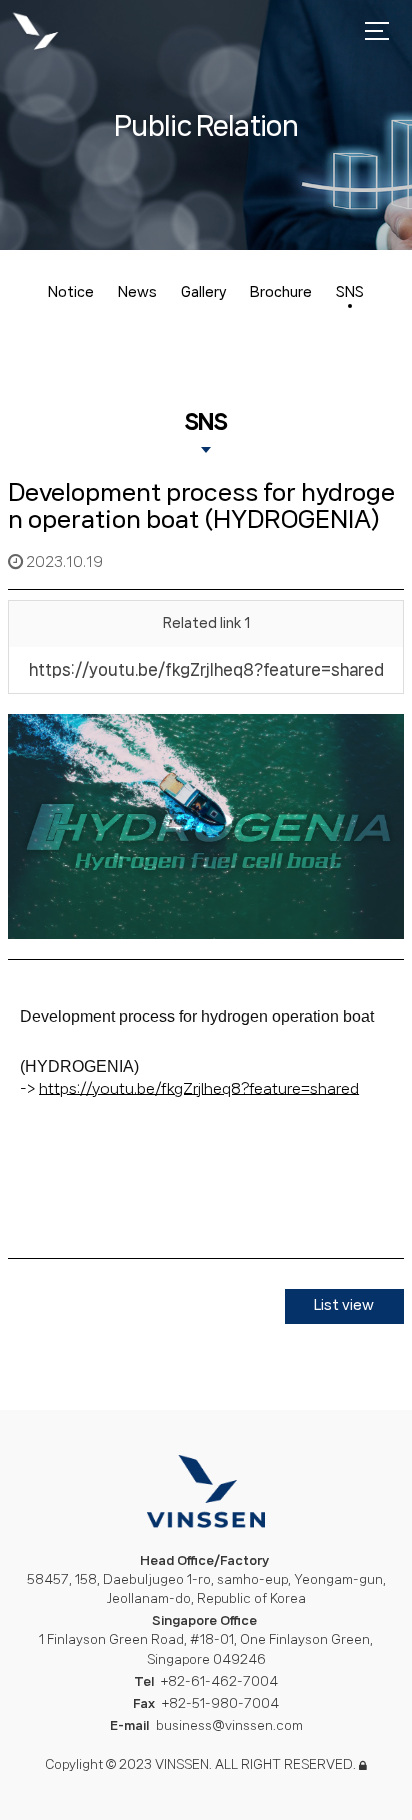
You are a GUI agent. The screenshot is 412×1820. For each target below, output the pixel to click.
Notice (71, 292)
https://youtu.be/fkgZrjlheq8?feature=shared (206, 669)
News (137, 292)
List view (344, 1305)
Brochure (281, 292)
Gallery (204, 292)
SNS (350, 292)
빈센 (35, 32)
